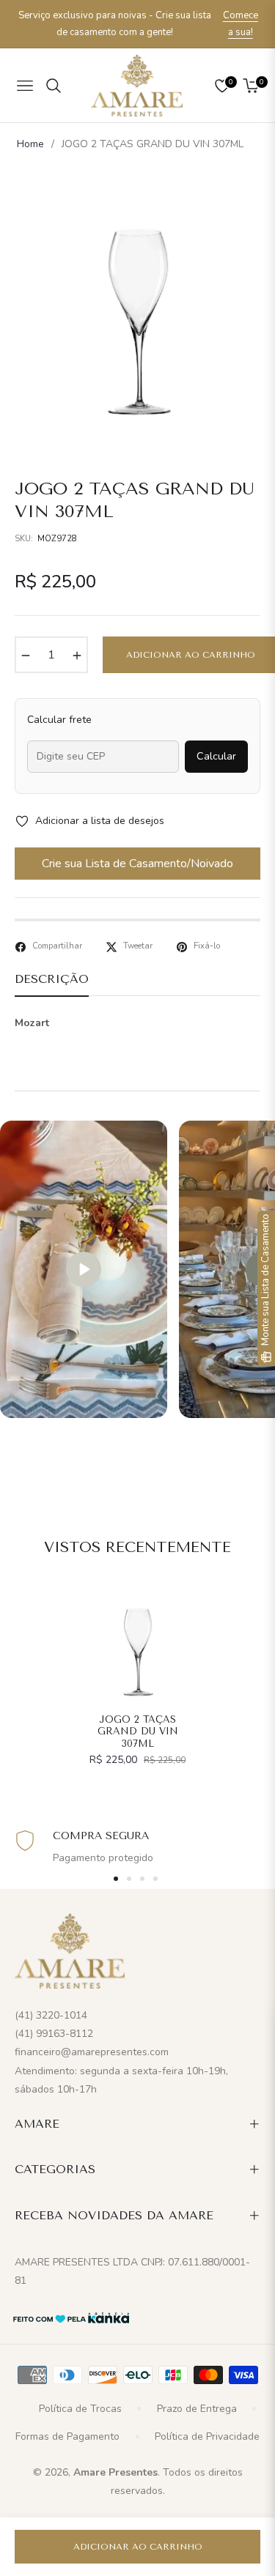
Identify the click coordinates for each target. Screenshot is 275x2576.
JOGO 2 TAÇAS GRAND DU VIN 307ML (138, 1732)
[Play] (84, 1269)
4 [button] (155, 1879)
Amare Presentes (115, 2472)
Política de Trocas (80, 2409)
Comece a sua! (241, 24)
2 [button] (129, 1879)
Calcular (216, 756)
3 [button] (142, 1879)
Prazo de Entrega (197, 2409)
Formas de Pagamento (67, 2436)
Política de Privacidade (207, 2436)
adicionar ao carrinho (138, 2547)
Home (30, 144)
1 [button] (116, 1879)
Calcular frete (59, 720)
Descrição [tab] (52, 979)
